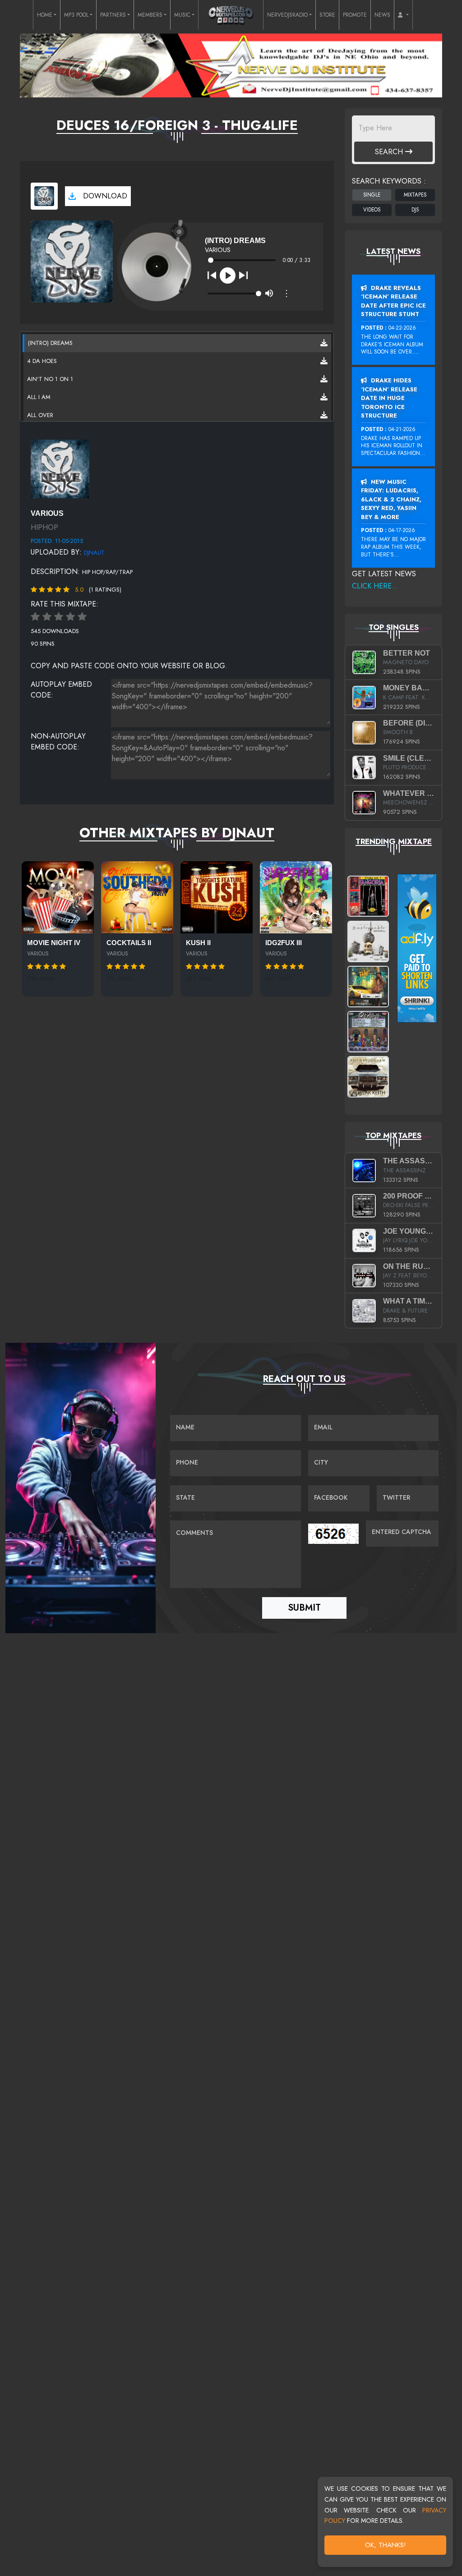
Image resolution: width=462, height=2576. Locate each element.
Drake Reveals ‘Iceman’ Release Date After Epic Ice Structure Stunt (393, 301)
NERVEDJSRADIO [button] (287, 15)
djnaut (94, 553)
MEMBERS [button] (150, 15)
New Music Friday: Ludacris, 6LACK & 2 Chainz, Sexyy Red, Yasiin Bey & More (391, 499)
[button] (403, 15)
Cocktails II (129, 943)
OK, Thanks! (386, 2545)
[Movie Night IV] (58, 897)
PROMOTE (355, 15)
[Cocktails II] (137, 897)
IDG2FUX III (284, 943)
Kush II (198, 943)
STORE (327, 15)
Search (390, 152)
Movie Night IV (54, 943)
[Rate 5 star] (82, 617)
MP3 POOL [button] (76, 15)
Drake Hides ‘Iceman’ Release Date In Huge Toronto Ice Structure (389, 398)
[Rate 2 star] (47, 617)
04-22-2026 (402, 328)
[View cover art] (44, 196)
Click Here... (375, 586)
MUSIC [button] (182, 15)
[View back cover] (60, 468)
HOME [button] (45, 15)
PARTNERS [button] (113, 15)
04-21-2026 (402, 429)
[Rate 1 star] (35, 617)
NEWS (382, 15)
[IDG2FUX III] (296, 897)
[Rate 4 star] (70, 617)
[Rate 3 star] (59, 617)
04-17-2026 (402, 530)
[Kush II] (217, 897)
